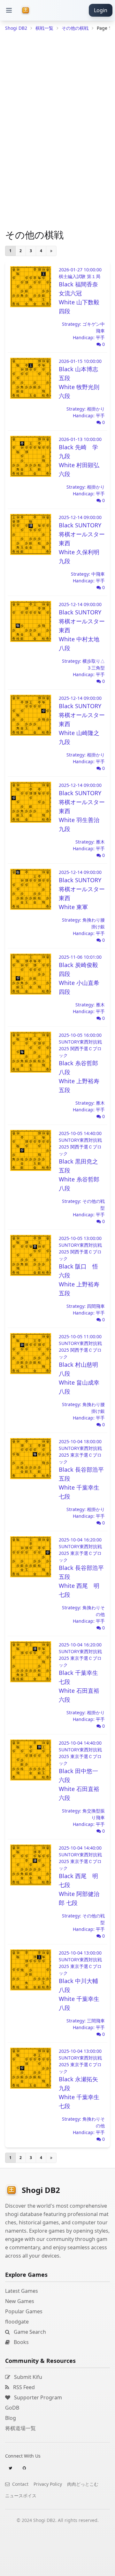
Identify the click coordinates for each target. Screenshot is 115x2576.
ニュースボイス (21, 2496)
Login (101, 10)
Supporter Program (37, 2397)
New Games (20, 2301)
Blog (11, 2418)
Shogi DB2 (16, 28)
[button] (9, 10)
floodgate (17, 2322)
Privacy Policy (48, 2484)
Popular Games (24, 2311)
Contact (20, 2484)
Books (21, 2342)
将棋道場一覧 (20, 2428)
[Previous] (51, 251)
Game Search (29, 2332)
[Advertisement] (57, 2568)
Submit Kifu (27, 2377)
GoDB (12, 2408)
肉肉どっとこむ (83, 2484)
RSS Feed (23, 2387)
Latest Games (22, 2291)
